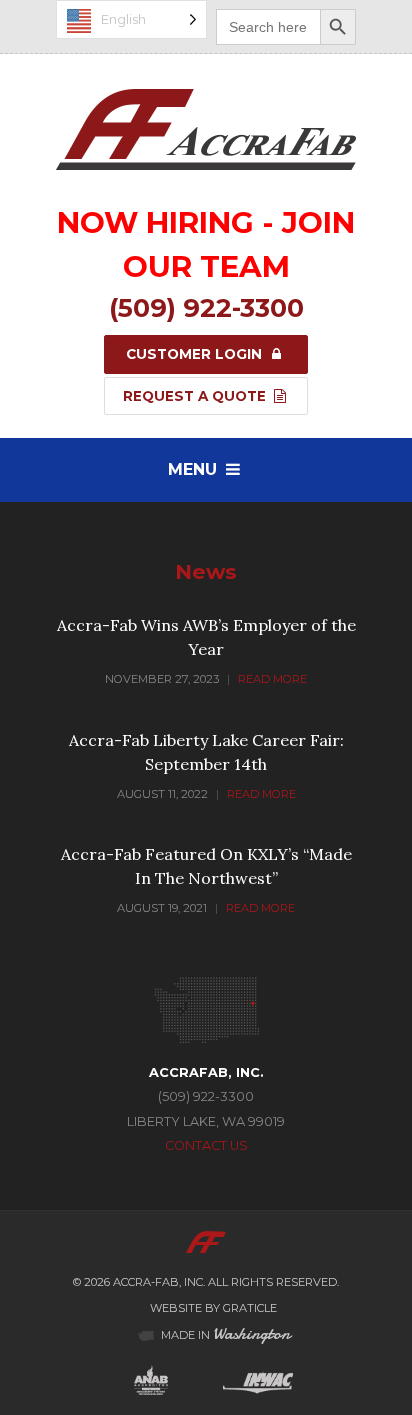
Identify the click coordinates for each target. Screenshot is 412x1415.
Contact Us (206, 1145)
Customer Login (196, 354)
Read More (272, 679)
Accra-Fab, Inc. (159, 1282)
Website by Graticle (213, 1308)
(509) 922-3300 (206, 307)
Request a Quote (196, 396)
